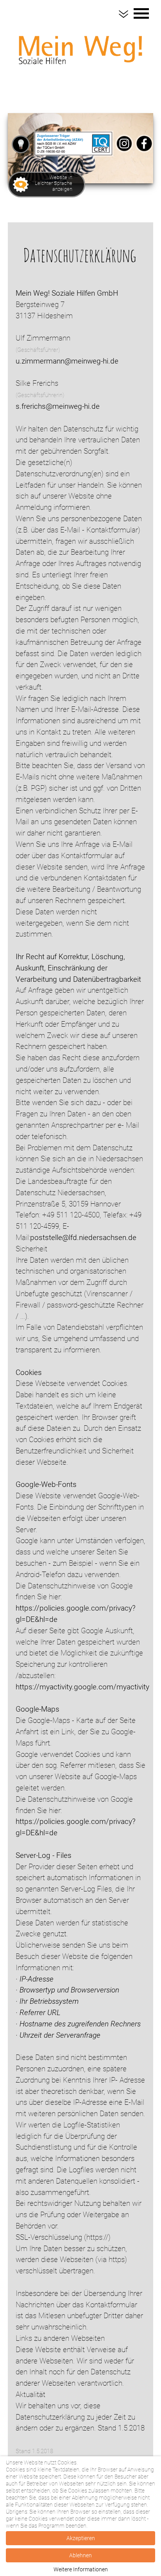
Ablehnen (80, 2555)
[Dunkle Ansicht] (21, 144)
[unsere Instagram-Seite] (124, 154)
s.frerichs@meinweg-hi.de (58, 406)
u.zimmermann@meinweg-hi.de (67, 361)
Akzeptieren (81, 2538)
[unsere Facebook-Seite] (144, 154)
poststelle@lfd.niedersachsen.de (83, 1237)
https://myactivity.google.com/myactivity (82, 1687)
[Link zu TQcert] (73, 154)
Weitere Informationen (81, 2569)
